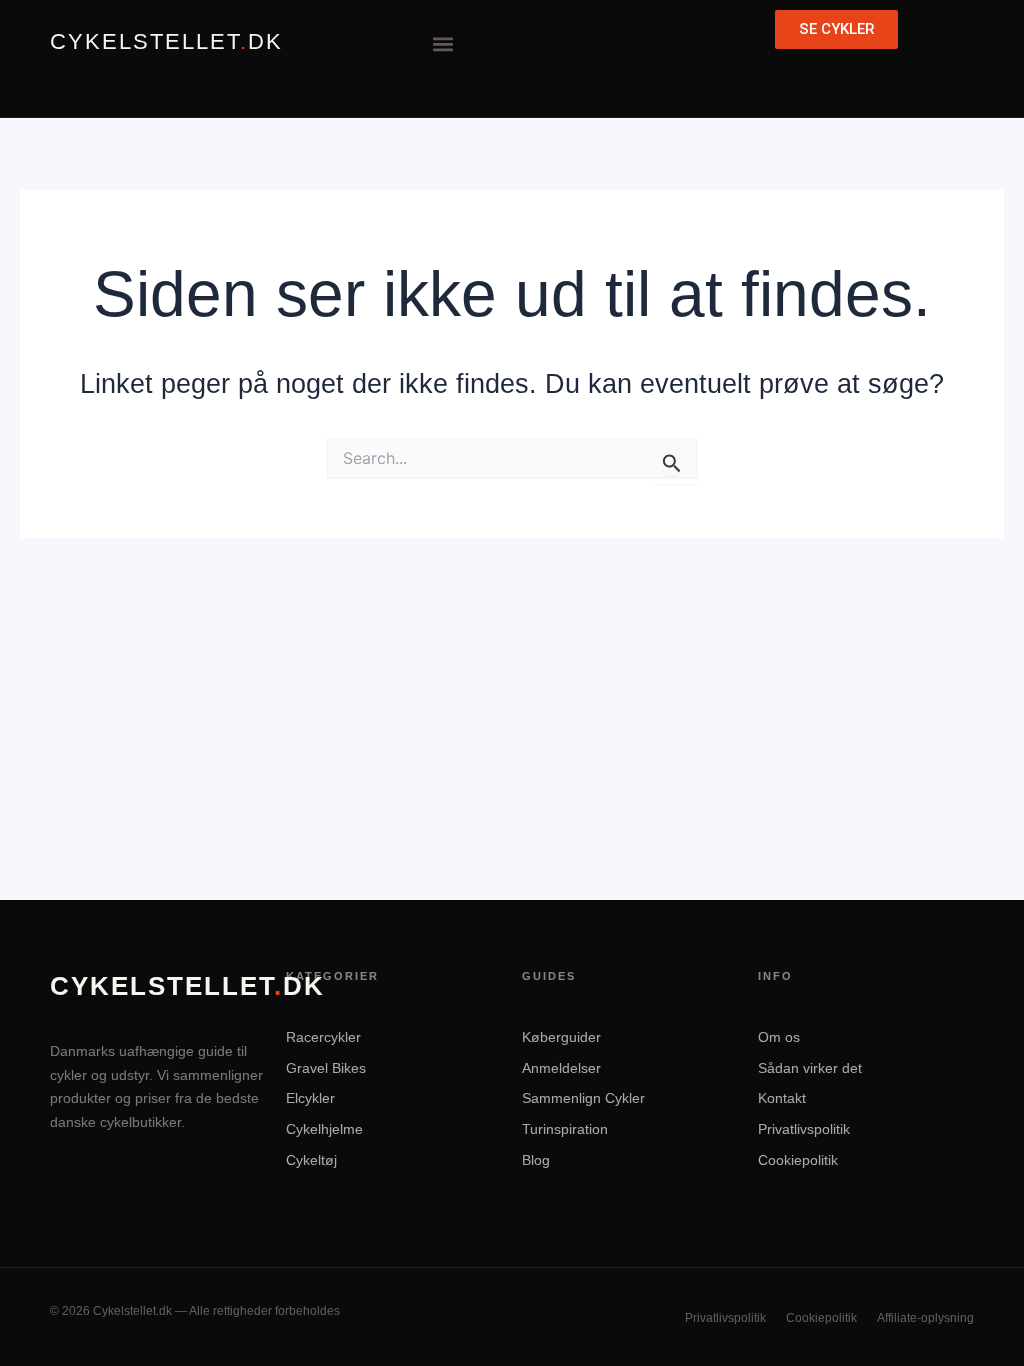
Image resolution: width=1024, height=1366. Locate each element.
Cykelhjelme (324, 1129)
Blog (536, 1160)
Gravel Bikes (326, 1068)
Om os (779, 1037)
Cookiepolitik (798, 1160)
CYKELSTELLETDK (166, 42)
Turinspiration (565, 1129)
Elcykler (310, 1098)
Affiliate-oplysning (925, 1318)
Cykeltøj (311, 1160)
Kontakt (782, 1098)
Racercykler (323, 1037)
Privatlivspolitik (804, 1129)
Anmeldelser (561, 1068)
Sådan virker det (810, 1068)
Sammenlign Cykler (583, 1098)
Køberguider (561, 1037)
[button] (443, 43)
